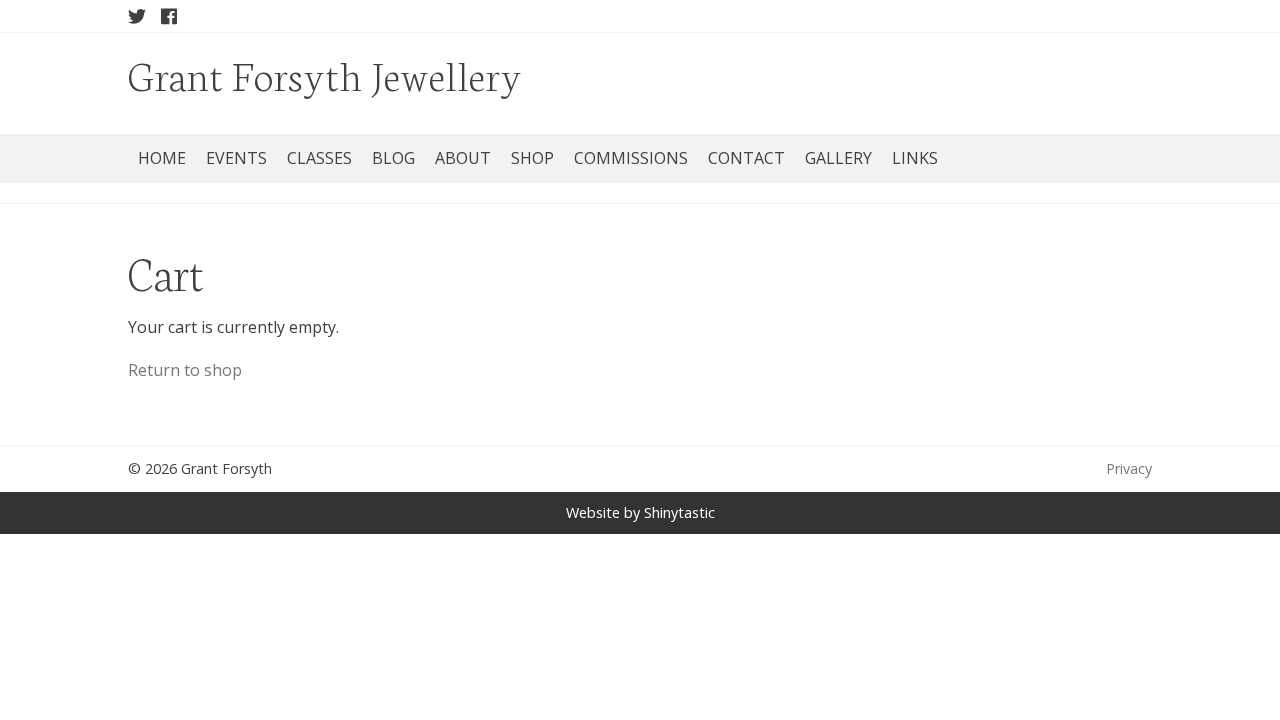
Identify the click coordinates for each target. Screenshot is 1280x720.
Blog (393, 158)
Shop (532, 158)
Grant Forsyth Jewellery (325, 73)
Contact (746, 158)
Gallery (838, 158)
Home (162, 158)
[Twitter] (137, 16)
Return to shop (185, 370)
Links (915, 158)
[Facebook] (169, 16)
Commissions (631, 158)
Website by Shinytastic (640, 512)
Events (236, 158)
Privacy (1129, 468)
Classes (319, 158)
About (463, 158)
